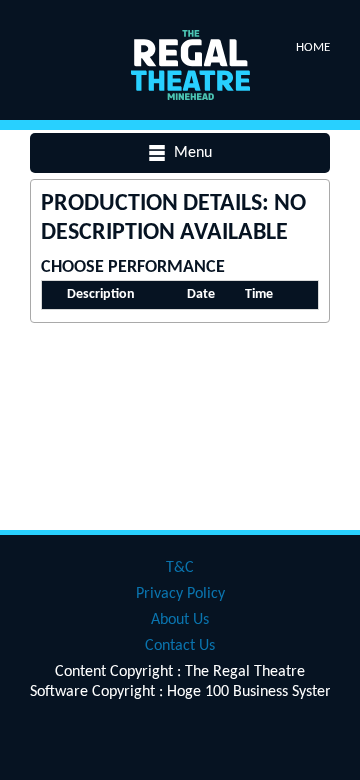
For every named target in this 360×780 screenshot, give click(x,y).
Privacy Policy (180, 594)
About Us (180, 620)
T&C (180, 568)
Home (313, 47)
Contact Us (180, 646)
